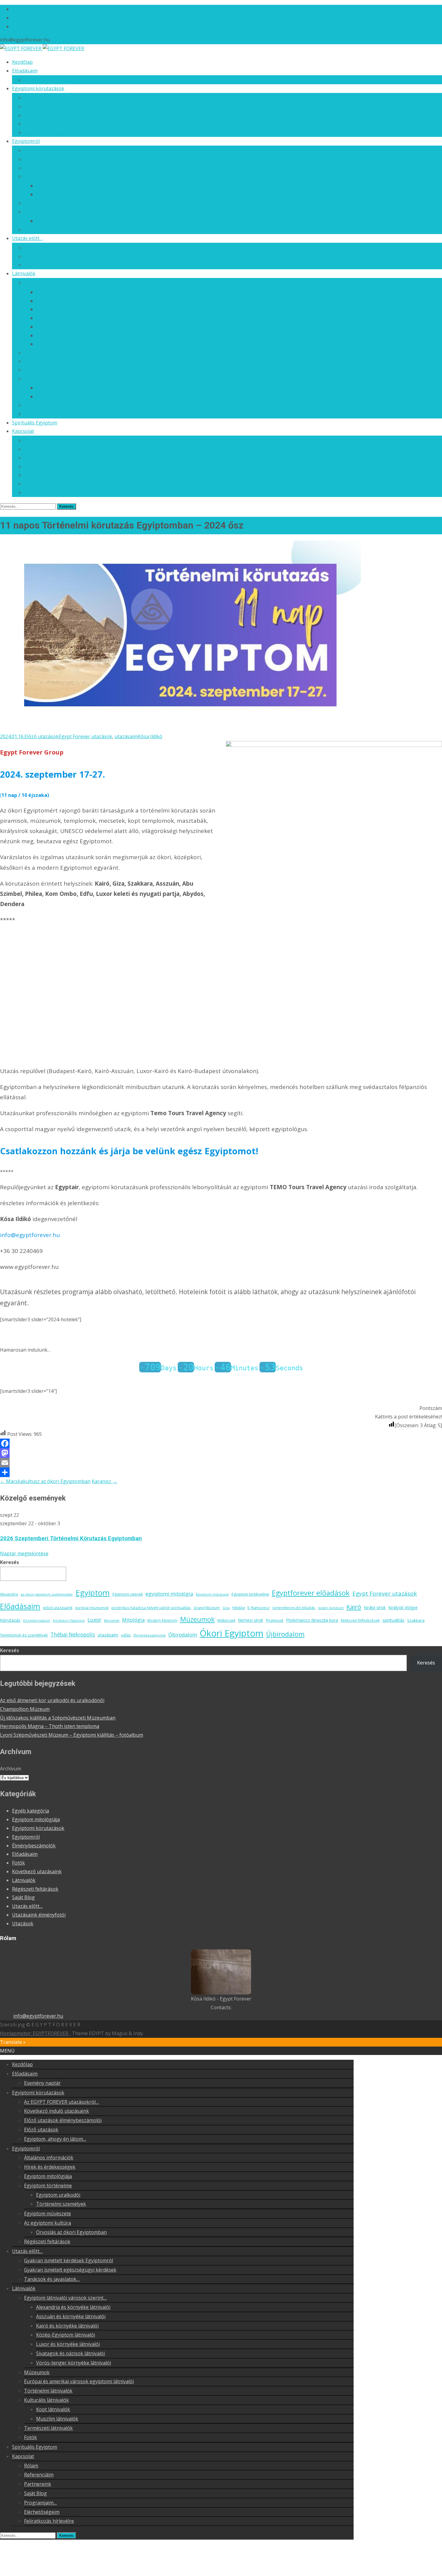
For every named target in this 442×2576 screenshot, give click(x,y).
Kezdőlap (22, 62)
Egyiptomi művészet (212, 1594)
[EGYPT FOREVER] (42, 48)
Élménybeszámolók (150, 1635)
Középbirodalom (37, 1621)
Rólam (31, 440)
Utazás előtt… (27, 238)
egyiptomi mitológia (169, 1594)
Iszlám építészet (331, 1608)
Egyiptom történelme (48, 176)
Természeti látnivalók (48, 405)
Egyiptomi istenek (128, 1594)
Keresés (9, 1562)
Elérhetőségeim (42, 484)
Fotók (31, 414)
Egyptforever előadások (311, 1593)
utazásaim (126, 736)
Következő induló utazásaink (57, 106)
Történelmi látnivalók (48, 370)
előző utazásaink (58, 1608)
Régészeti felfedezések (360, 1620)
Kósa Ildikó (150, 736)
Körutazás (10, 1620)
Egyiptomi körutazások (38, 88)
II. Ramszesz (259, 1608)
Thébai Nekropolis (73, 1635)
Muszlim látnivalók (57, 396)
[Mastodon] (221, 1453)
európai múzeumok (92, 1608)
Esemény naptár (42, 80)
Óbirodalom (183, 1635)
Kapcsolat (23, 431)
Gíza (226, 1608)
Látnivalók (24, 273)
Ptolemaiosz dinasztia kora (312, 1620)
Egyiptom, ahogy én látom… (55, 132)
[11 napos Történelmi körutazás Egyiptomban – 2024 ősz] (180, 728)
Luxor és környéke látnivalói (68, 327)
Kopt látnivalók (53, 388)
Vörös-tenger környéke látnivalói (74, 344)
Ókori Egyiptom (232, 1633)
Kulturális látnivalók (46, 379)
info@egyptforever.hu (38, 2016)
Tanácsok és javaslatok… (52, 265)
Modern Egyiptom (162, 1620)
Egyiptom (93, 1593)
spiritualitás (393, 1620)
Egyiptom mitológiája (48, 168)
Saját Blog (35, 467)
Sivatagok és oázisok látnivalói (71, 335)
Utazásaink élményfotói (39, 1915)
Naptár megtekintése (24, 1553)
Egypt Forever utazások (85, 736)
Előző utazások (41, 124)
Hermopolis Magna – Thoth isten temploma (50, 1726)
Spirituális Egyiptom (35, 423)
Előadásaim (25, 71)
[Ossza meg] (221, 1472)
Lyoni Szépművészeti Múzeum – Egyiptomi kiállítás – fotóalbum (72, 1735)
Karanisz (104, 1481)
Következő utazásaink (37, 1871)
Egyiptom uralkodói (58, 186)
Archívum (11, 1769)
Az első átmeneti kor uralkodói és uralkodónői (52, 1700)
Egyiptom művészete (48, 203)
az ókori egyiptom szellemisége (47, 1594)
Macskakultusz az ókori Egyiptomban (45, 1481)
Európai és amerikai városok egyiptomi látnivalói (79, 361)
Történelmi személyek (61, 194)
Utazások (23, 1924)
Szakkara (416, 1620)
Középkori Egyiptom (69, 1621)
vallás (126, 1635)
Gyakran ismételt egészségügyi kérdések (70, 256)
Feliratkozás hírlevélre (49, 492)
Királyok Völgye (403, 1608)
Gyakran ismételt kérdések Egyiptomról (69, 248)
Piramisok (275, 1620)
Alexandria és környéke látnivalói (73, 292)
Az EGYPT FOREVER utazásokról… (61, 98)
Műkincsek (226, 1620)
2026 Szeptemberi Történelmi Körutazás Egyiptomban (71, 1538)
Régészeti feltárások (47, 230)
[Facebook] (221, 1443)
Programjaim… (40, 475)
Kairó (354, 1607)
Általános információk (49, 150)
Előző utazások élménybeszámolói (63, 115)
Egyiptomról (26, 141)
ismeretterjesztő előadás (294, 1608)
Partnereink (38, 458)
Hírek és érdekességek (50, 159)
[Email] (221, 1463)
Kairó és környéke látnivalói (67, 309)
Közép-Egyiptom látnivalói (66, 318)
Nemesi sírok (251, 1620)
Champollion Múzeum (25, 1709)
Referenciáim (39, 449)
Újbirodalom (285, 1634)
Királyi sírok (375, 1607)
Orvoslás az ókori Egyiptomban (71, 221)
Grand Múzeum (207, 1608)
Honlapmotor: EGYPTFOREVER (35, 2033)
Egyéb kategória (31, 1811)
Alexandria (9, 1594)
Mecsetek (112, 1621)
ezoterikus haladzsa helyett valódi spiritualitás (151, 1608)
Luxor (94, 1620)
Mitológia (133, 1620)
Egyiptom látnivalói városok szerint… (65, 283)
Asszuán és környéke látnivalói (71, 301)
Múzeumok (37, 353)
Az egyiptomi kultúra (48, 212)
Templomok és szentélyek (24, 1635)
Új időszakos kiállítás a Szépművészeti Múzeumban (58, 1718)
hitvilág (239, 1608)
